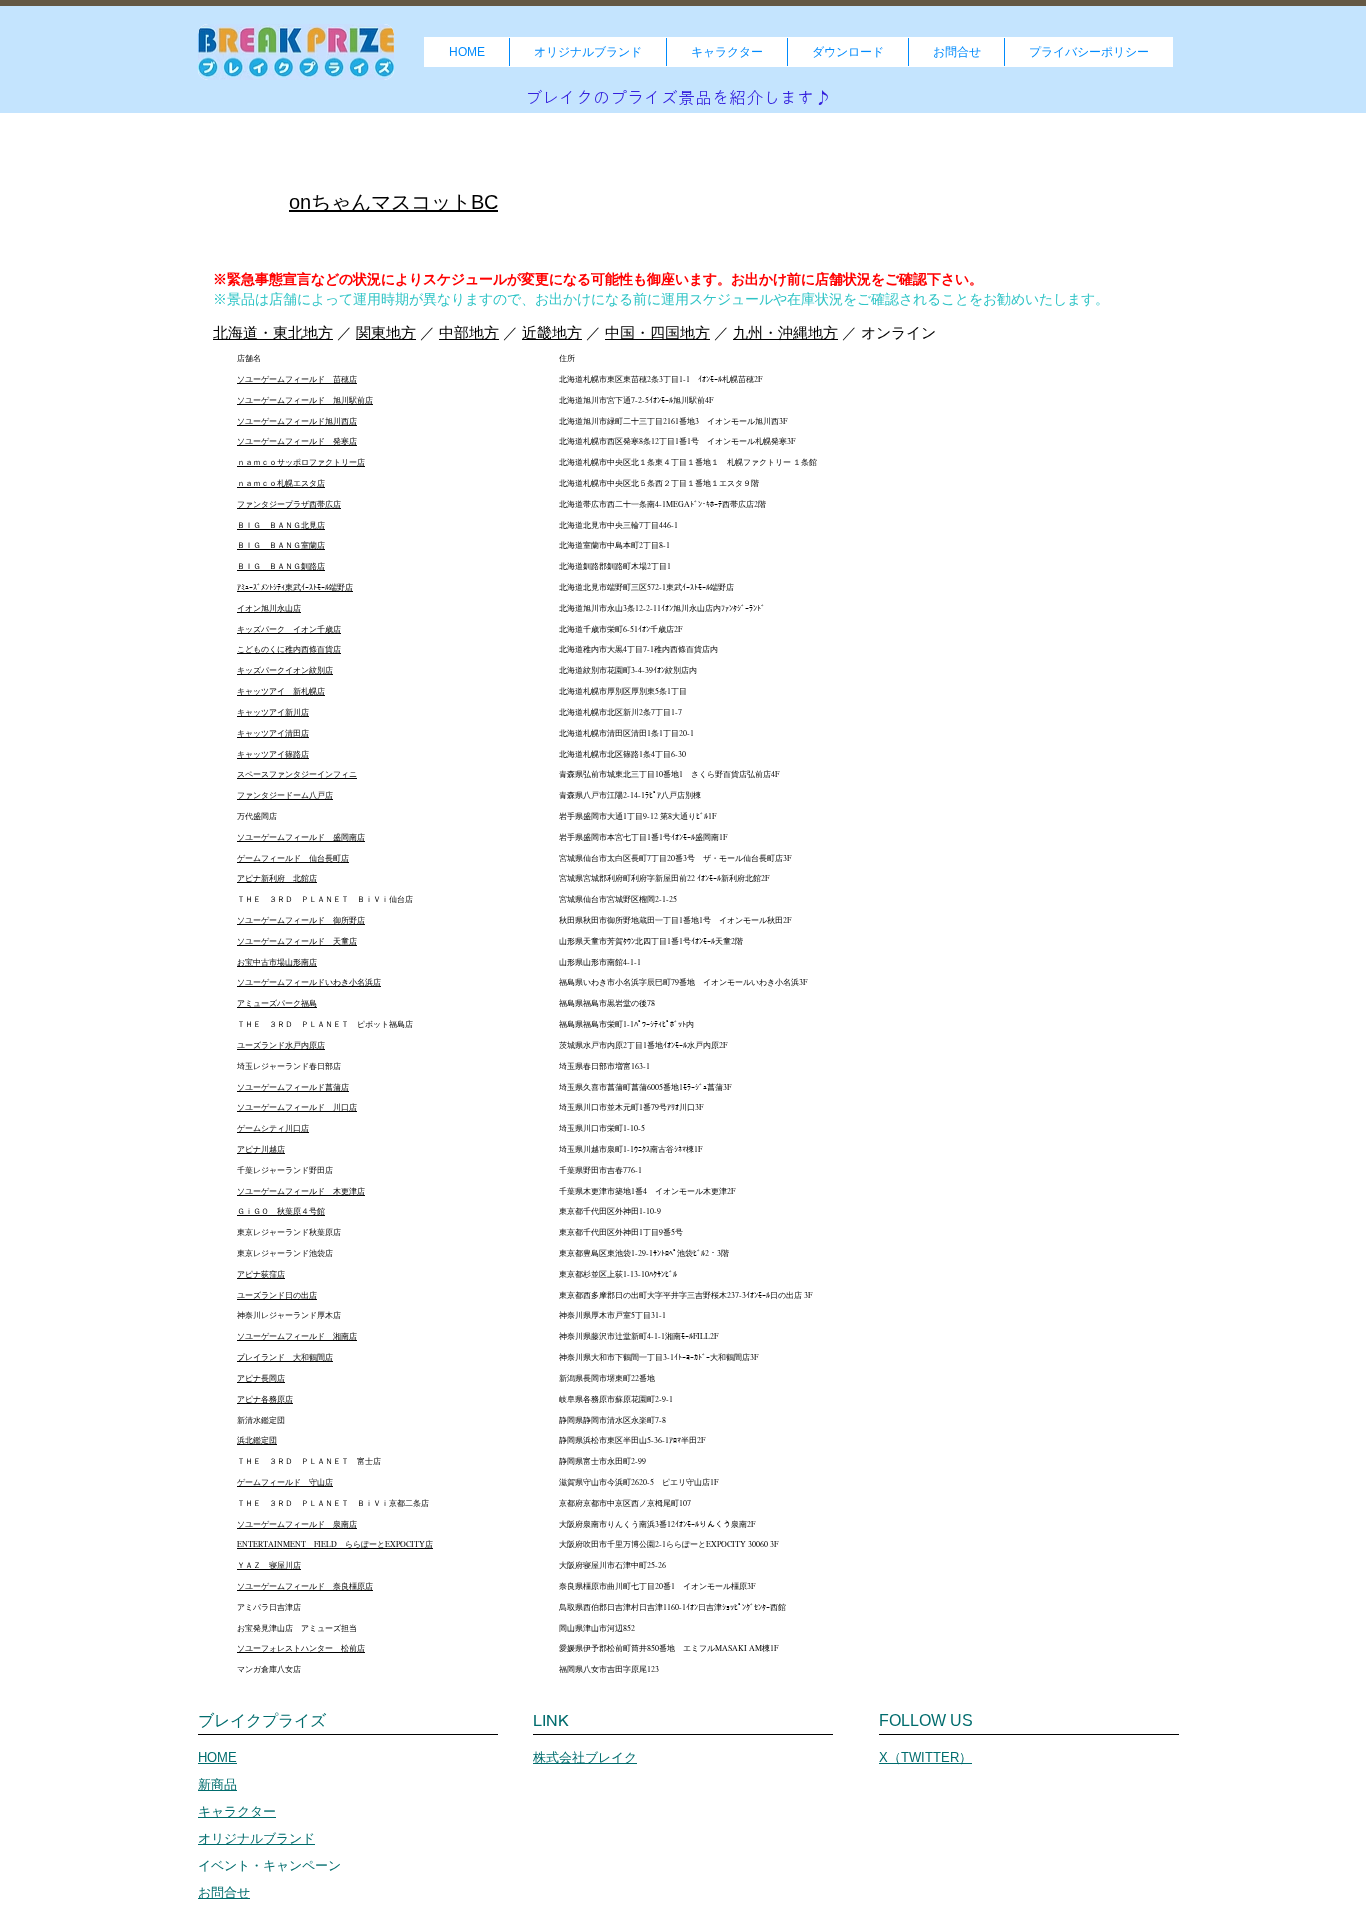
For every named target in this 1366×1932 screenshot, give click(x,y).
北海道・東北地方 (273, 332)
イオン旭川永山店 (269, 608)
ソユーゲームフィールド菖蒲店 (293, 1087)
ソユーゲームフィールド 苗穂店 (297, 379)
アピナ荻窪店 (261, 1274)
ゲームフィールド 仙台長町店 (293, 858)
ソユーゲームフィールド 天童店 (297, 941)
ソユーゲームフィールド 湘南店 (297, 1336)
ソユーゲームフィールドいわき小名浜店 (309, 982)
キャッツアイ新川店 (273, 712)
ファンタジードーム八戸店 (285, 795)
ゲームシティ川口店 (273, 1128)
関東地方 (386, 332)
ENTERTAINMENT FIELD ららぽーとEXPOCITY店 (335, 1544)
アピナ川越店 (261, 1149)
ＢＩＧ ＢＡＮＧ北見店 (281, 525)
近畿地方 (552, 332)
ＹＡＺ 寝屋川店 (269, 1565)
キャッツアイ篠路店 (273, 754)
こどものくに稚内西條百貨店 (289, 649)
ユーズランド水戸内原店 (281, 1045)
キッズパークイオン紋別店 (285, 670)
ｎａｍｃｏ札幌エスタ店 (281, 483)
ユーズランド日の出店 (277, 1295)
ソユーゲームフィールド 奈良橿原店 (305, 1586)
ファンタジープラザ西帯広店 (289, 504)
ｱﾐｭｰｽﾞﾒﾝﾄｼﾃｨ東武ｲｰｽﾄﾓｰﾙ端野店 (295, 587)
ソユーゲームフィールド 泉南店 (297, 1524)
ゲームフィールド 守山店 (285, 1482)
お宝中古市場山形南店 (277, 962)
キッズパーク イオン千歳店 (289, 629)
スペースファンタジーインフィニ (297, 774)
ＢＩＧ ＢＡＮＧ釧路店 (281, 566)
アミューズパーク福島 (277, 1003)
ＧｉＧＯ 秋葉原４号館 (281, 1211)
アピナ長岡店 (261, 1378)
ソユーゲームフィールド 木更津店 (301, 1191)
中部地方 (469, 332)
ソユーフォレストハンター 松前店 (301, 1648)
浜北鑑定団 (257, 1440)
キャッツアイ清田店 (273, 733)
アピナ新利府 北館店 (277, 878)
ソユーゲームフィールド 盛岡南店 (301, 837)
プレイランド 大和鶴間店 (285, 1357)
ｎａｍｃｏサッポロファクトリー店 (301, 462)
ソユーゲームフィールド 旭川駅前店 (305, 400)
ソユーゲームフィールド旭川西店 (297, 421)
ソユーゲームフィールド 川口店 (297, 1107)
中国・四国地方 (657, 332)
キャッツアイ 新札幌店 (281, 691)
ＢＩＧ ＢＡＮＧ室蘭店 (281, 545)
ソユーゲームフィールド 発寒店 (297, 441)
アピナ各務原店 (265, 1399)
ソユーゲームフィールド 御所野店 (301, 920)
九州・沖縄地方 (785, 332)
